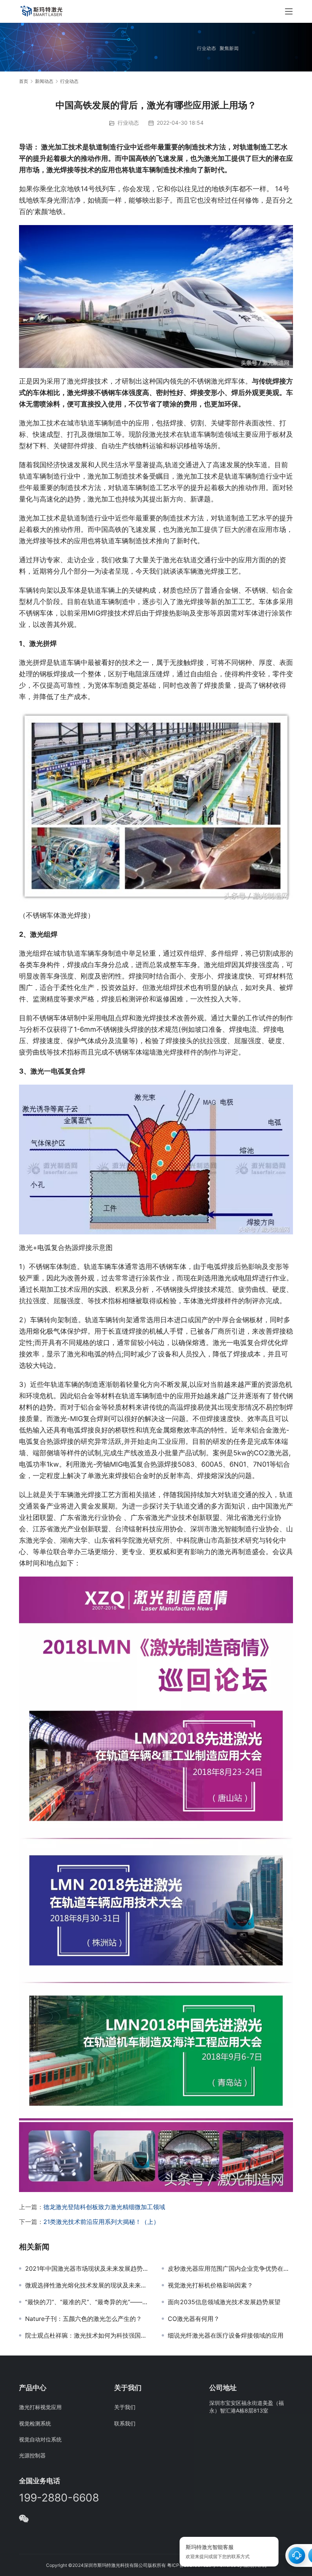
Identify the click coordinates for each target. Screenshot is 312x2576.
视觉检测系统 (35, 2423)
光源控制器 (32, 2455)
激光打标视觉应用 (40, 2407)
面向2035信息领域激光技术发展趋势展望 (224, 2302)
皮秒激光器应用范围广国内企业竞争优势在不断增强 (230, 2268)
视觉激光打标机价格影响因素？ (210, 2285)
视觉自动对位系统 (40, 2439)
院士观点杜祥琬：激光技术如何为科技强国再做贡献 (88, 2335)
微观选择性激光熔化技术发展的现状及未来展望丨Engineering (88, 2285)
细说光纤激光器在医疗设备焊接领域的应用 (226, 2335)
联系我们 (125, 2423)
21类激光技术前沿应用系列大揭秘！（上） (101, 2222)
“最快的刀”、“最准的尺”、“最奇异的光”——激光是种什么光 (88, 2302)
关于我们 (125, 2407)
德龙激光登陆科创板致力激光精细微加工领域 (104, 2207)
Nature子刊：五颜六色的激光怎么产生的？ (84, 2319)
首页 (24, 81)
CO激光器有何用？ (194, 2319)
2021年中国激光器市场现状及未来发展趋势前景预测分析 (88, 2268)
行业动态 (128, 123)
